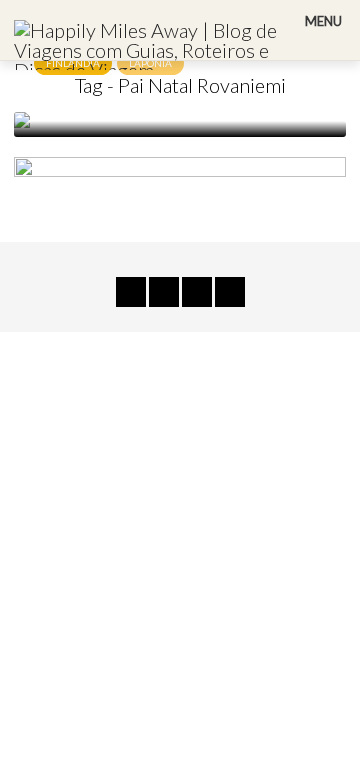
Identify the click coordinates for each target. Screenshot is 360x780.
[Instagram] (197, 292)
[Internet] (230, 292)
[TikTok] (131, 292)
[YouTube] (164, 292)
